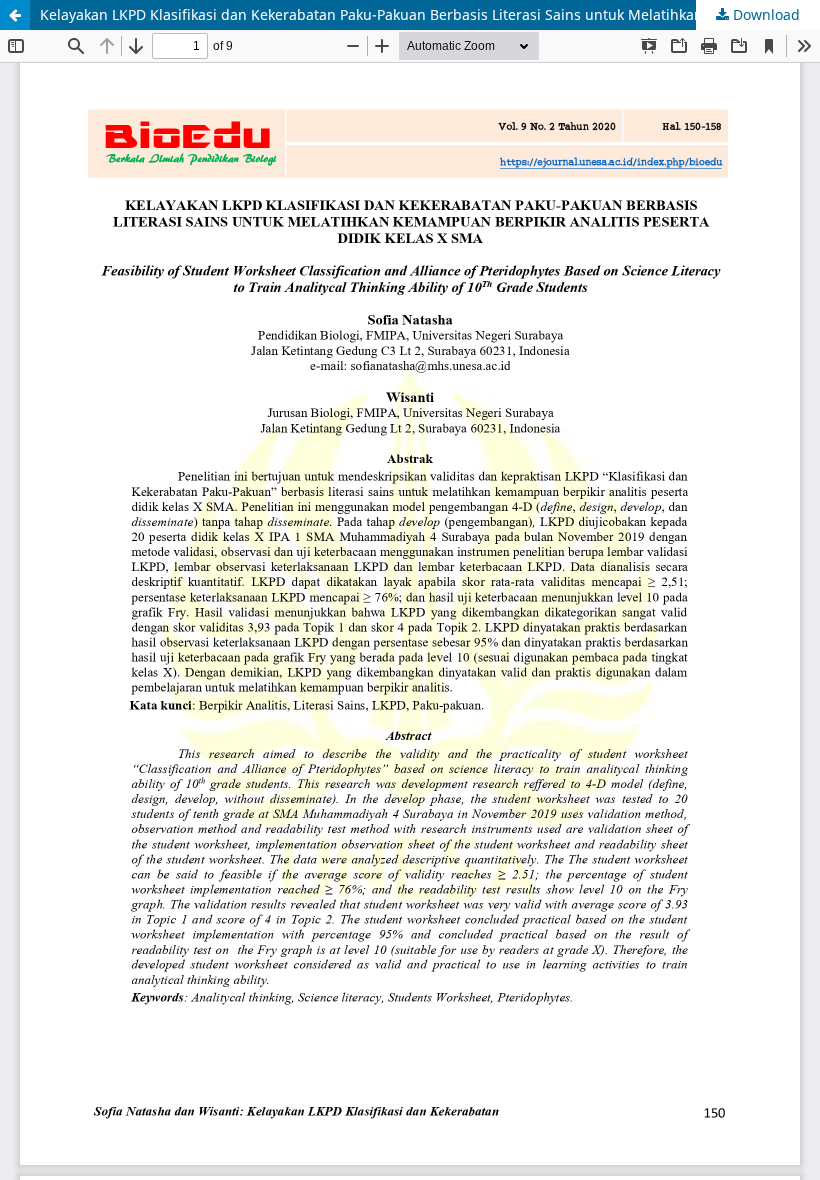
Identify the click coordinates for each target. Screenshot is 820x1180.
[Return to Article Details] (15, 15)
